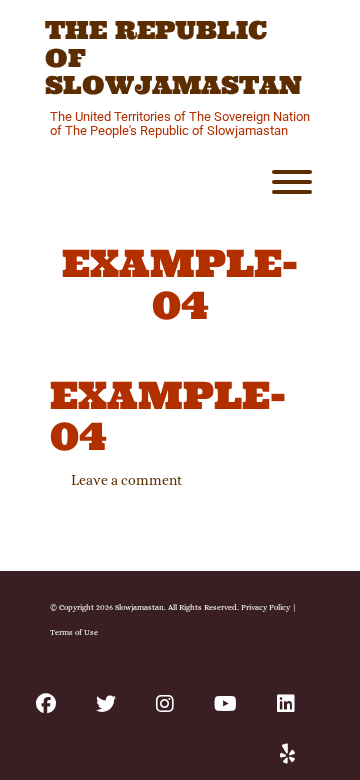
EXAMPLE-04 (168, 416)
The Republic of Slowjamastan (173, 58)
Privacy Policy (265, 607)
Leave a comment (126, 480)
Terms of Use (74, 632)
